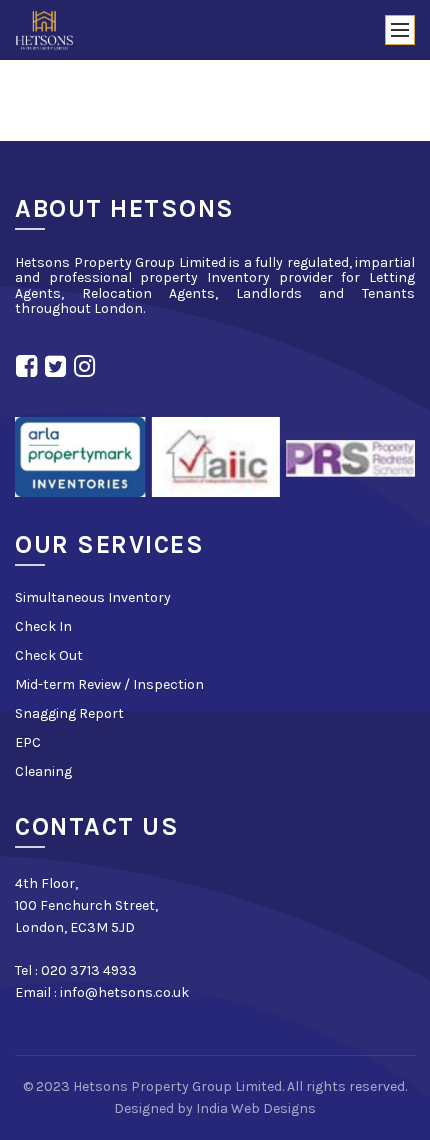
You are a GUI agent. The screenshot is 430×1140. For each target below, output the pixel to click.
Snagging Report (69, 713)
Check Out (49, 655)
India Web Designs (256, 1108)
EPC (28, 742)
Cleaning (43, 771)
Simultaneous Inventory (93, 597)
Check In (43, 626)
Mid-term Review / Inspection (109, 684)
